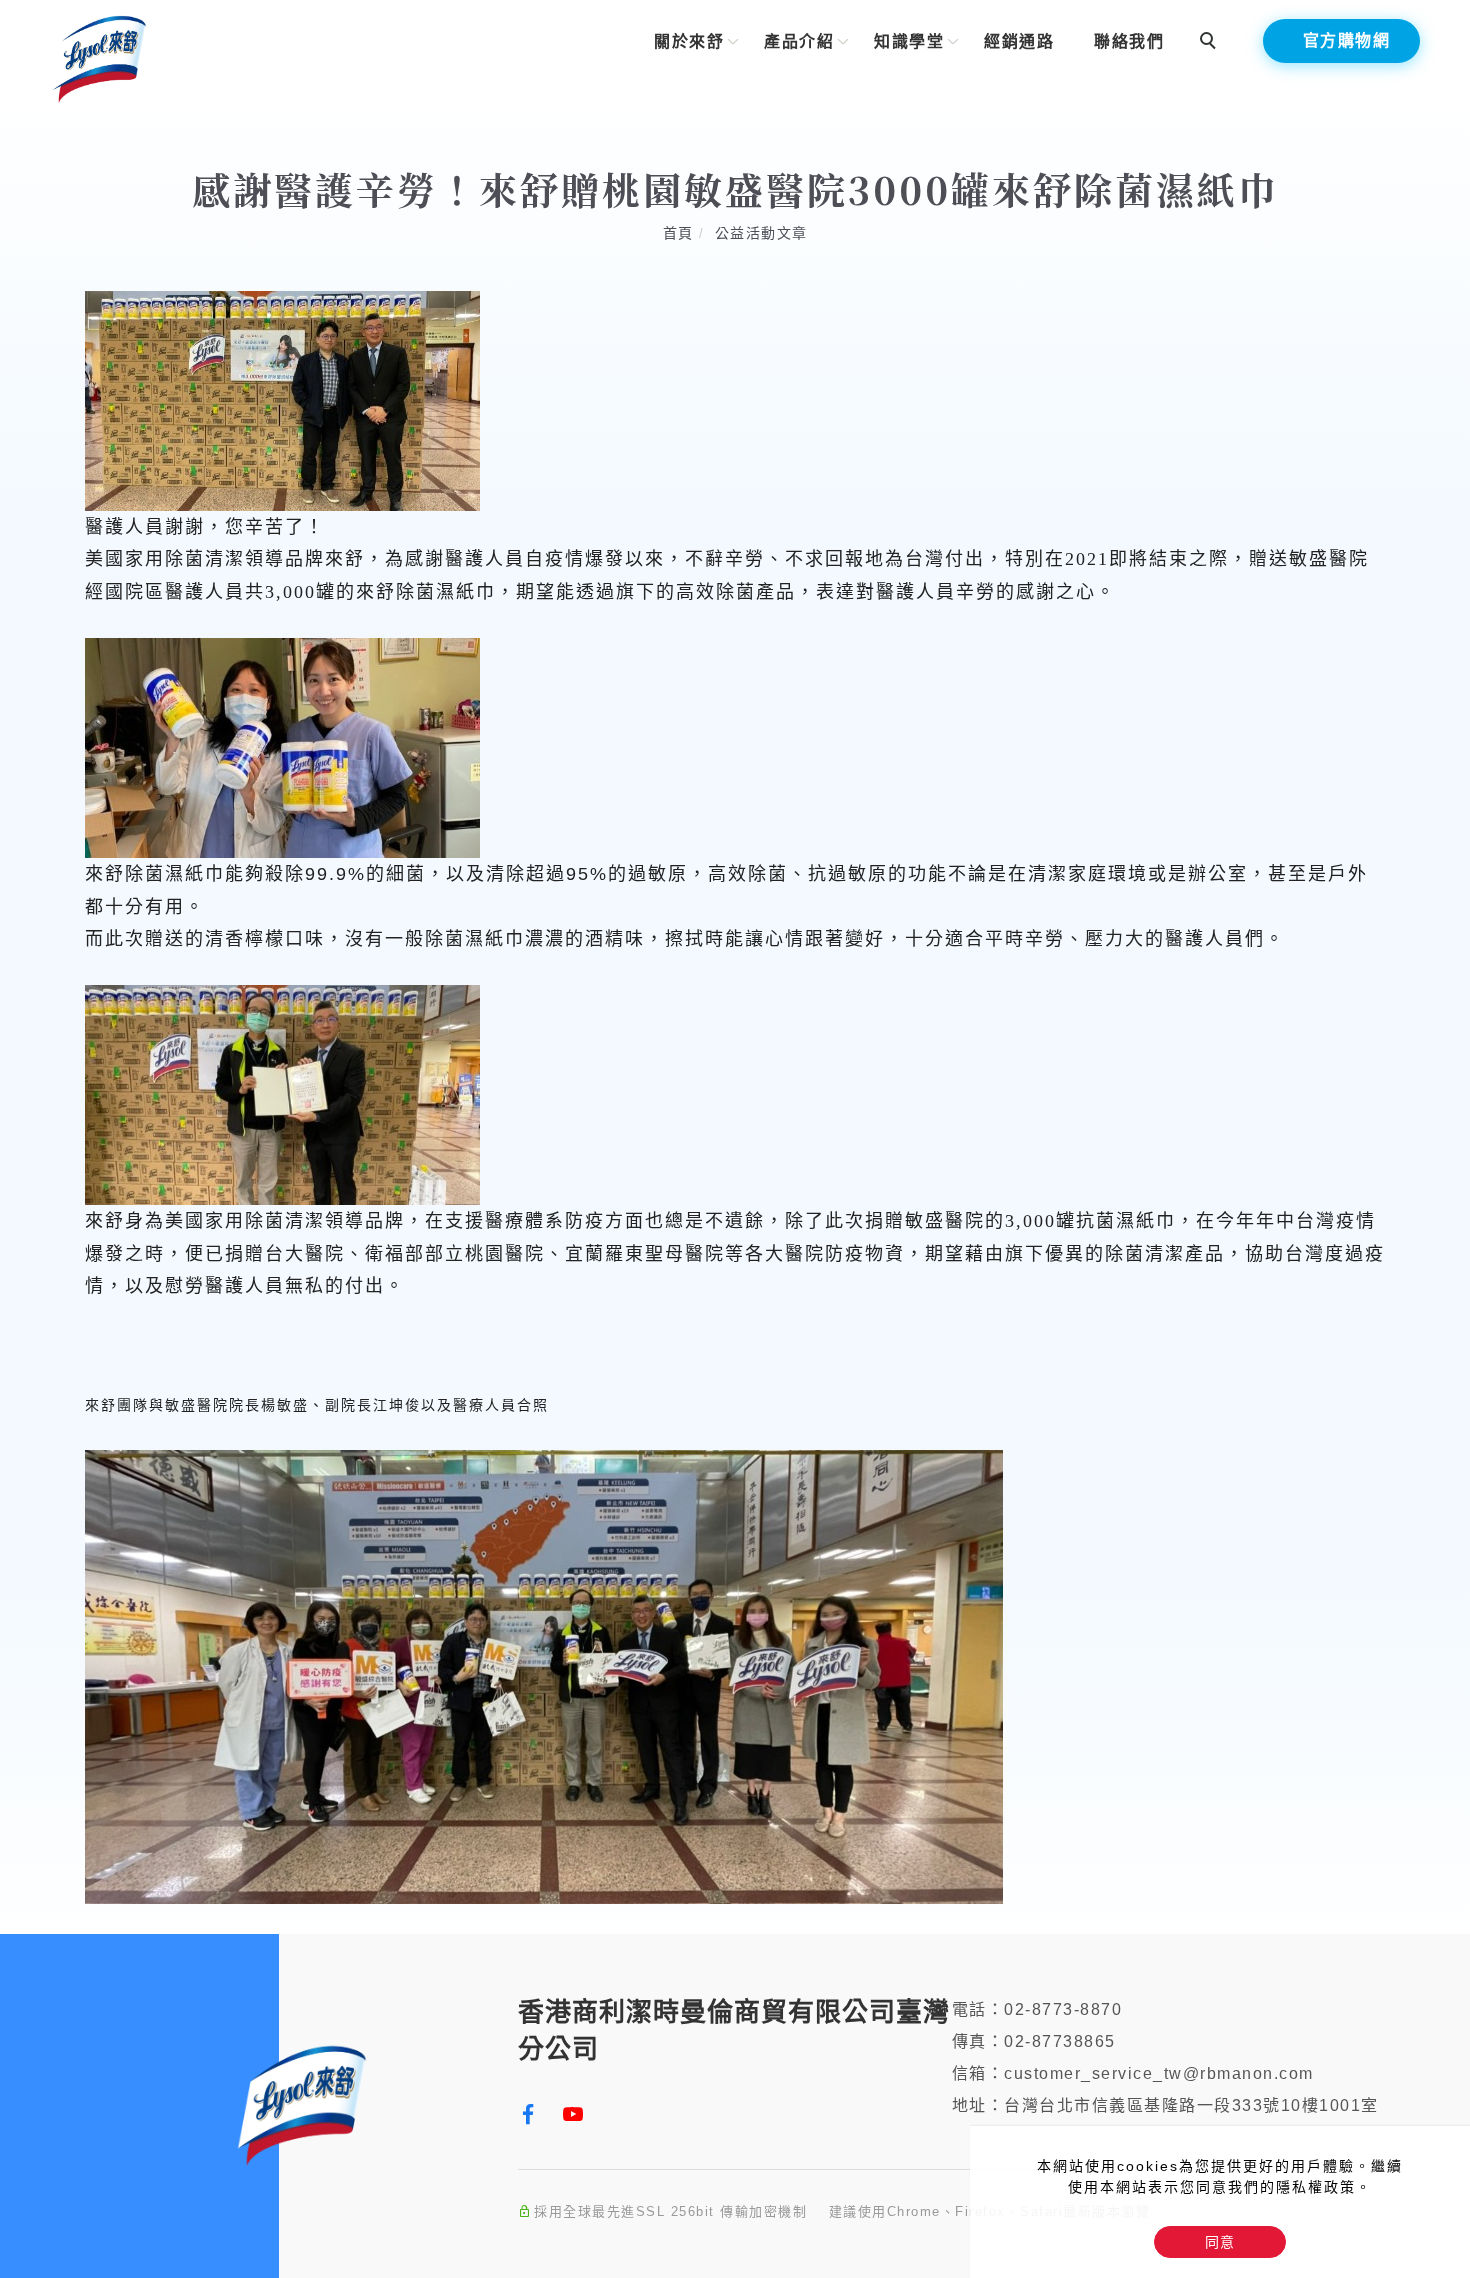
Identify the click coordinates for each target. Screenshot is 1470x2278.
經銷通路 (1019, 41)
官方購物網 (1347, 40)
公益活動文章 (761, 233)
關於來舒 (689, 41)
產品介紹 (799, 41)
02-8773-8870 (1063, 2009)
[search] (1211, 43)
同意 (1220, 2242)
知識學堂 (909, 41)
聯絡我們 (1129, 41)
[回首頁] (100, 57)
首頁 (678, 233)
